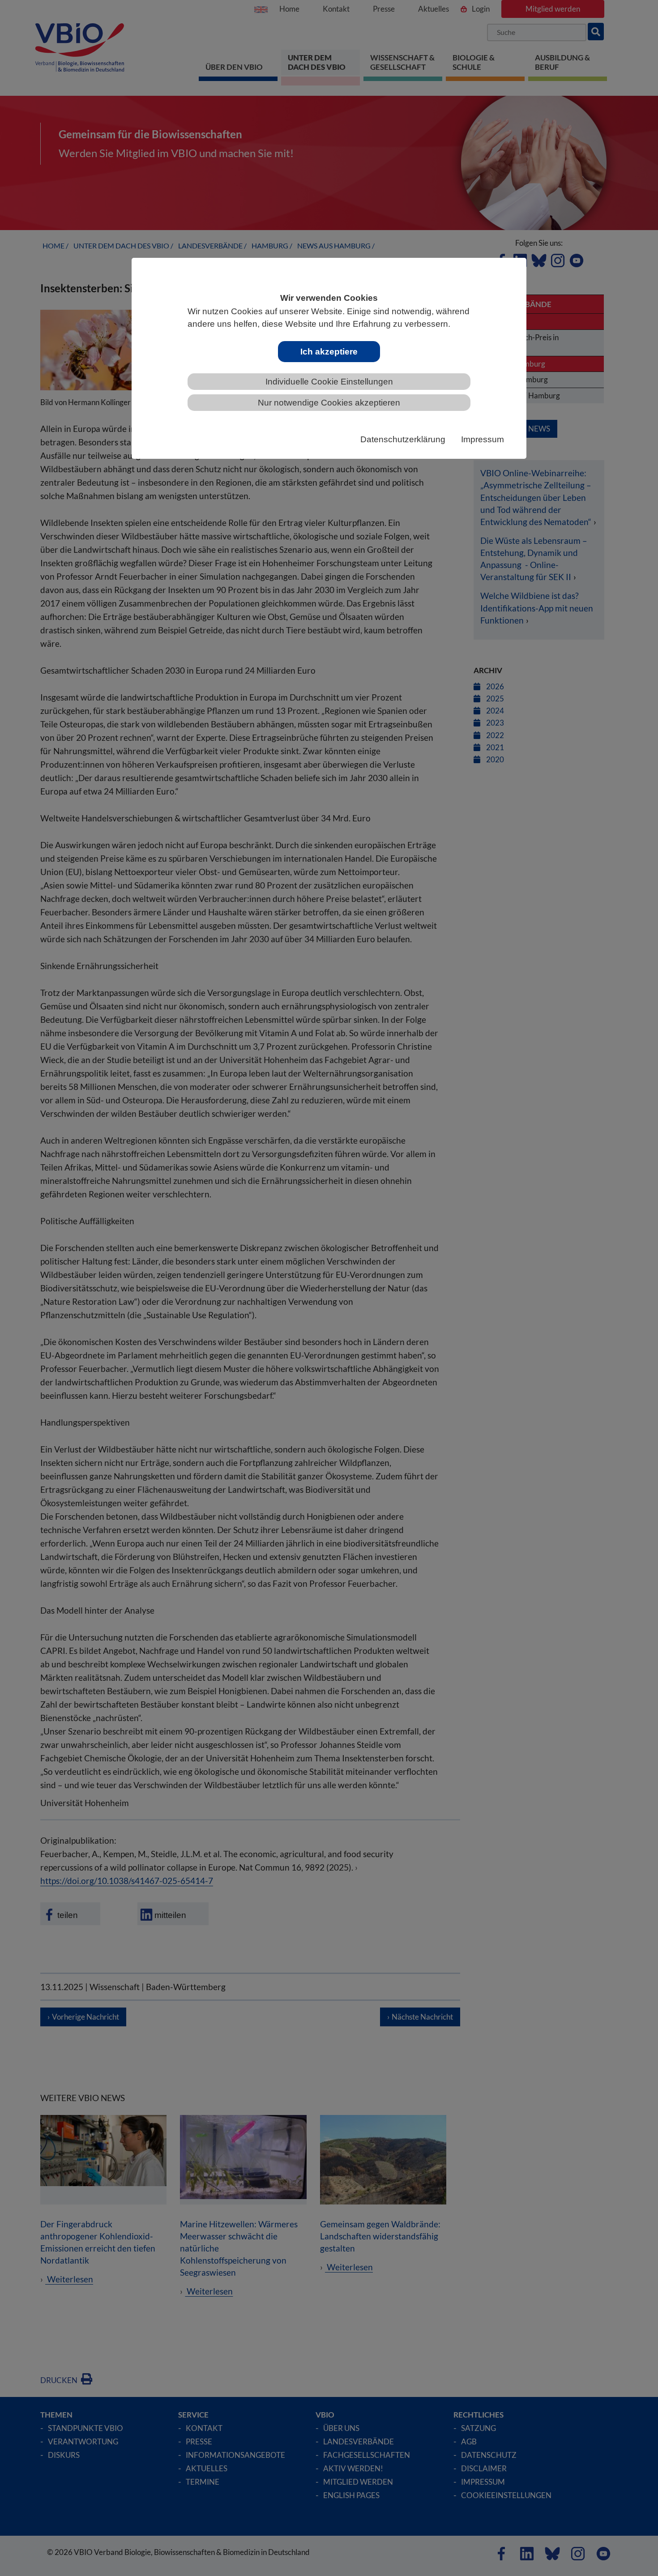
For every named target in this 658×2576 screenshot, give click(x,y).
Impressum (483, 439)
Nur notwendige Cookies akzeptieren (329, 403)
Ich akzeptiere (329, 352)
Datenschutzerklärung (403, 439)
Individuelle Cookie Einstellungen (329, 382)
